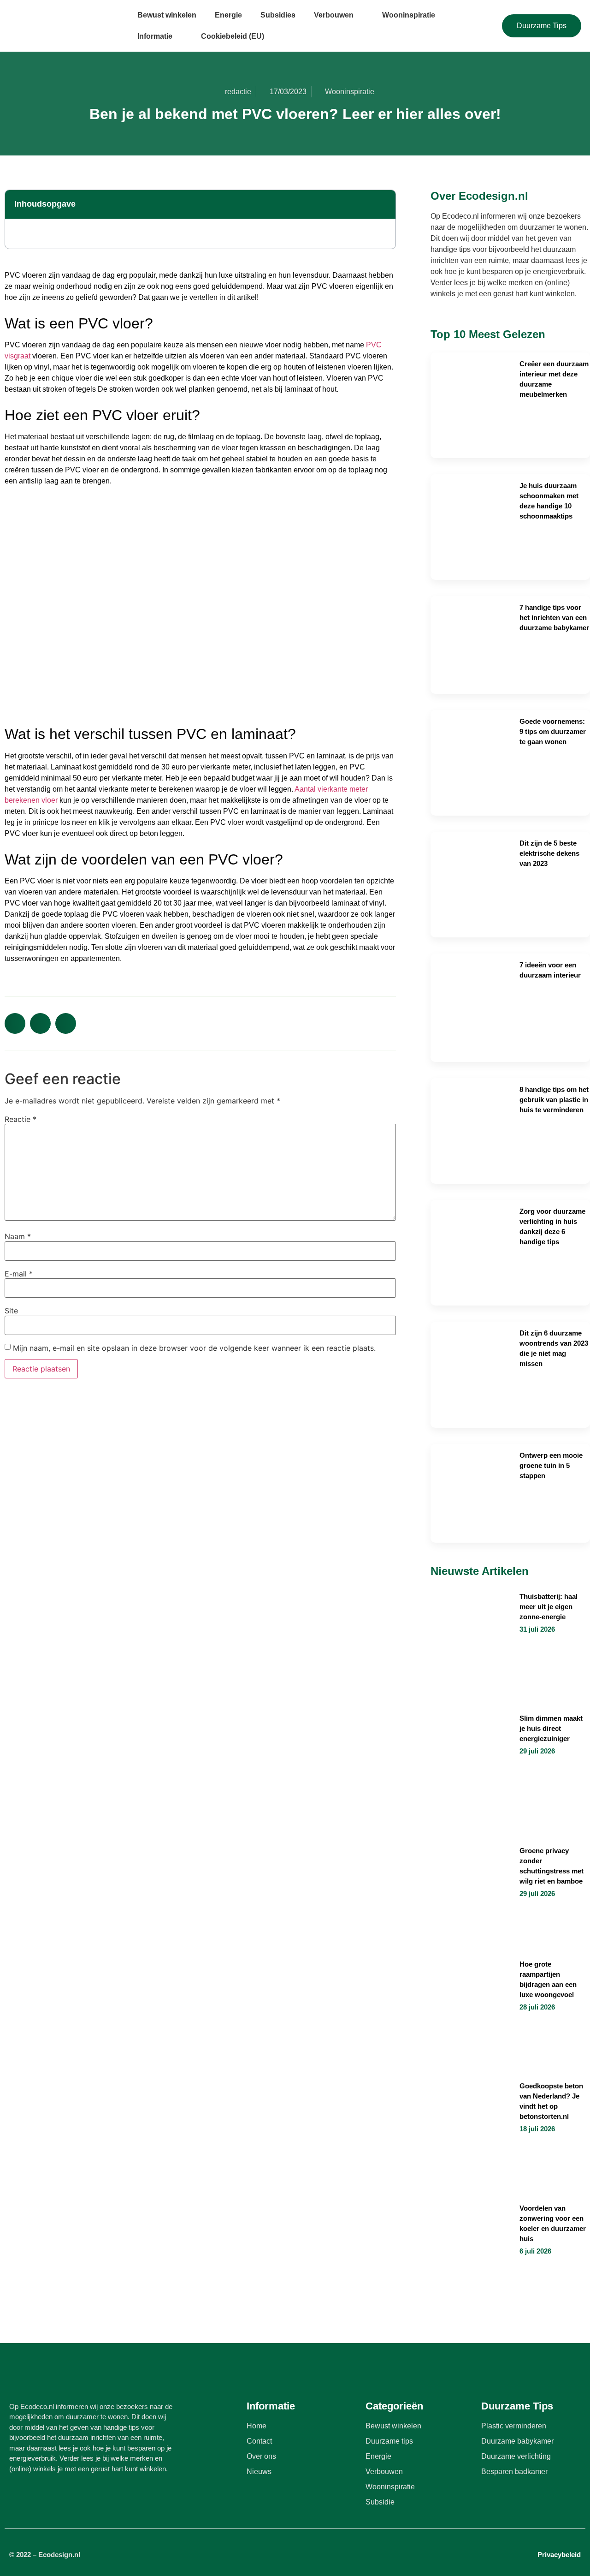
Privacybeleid (559, 2555)
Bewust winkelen (167, 15)
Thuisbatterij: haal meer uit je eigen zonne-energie (549, 1607)
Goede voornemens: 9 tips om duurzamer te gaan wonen (553, 731)
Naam (18, 1236)
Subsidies (278, 15)
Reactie (21, 1119)
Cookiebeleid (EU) (233, 36)
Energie (228, 15)
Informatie (155, 36)
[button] (383, 204)
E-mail (19, 1274)
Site (11, 1311)
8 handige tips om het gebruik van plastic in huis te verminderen (554, 1100)
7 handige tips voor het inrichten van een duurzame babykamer (554, 617)
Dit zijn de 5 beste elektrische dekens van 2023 (549, 853)
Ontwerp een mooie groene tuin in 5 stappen (551, 1465)
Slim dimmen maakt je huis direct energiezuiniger (551, 1728)
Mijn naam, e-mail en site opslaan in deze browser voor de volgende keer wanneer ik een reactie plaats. (194, 1348)
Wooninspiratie (409, 15)
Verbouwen (334, 15)
